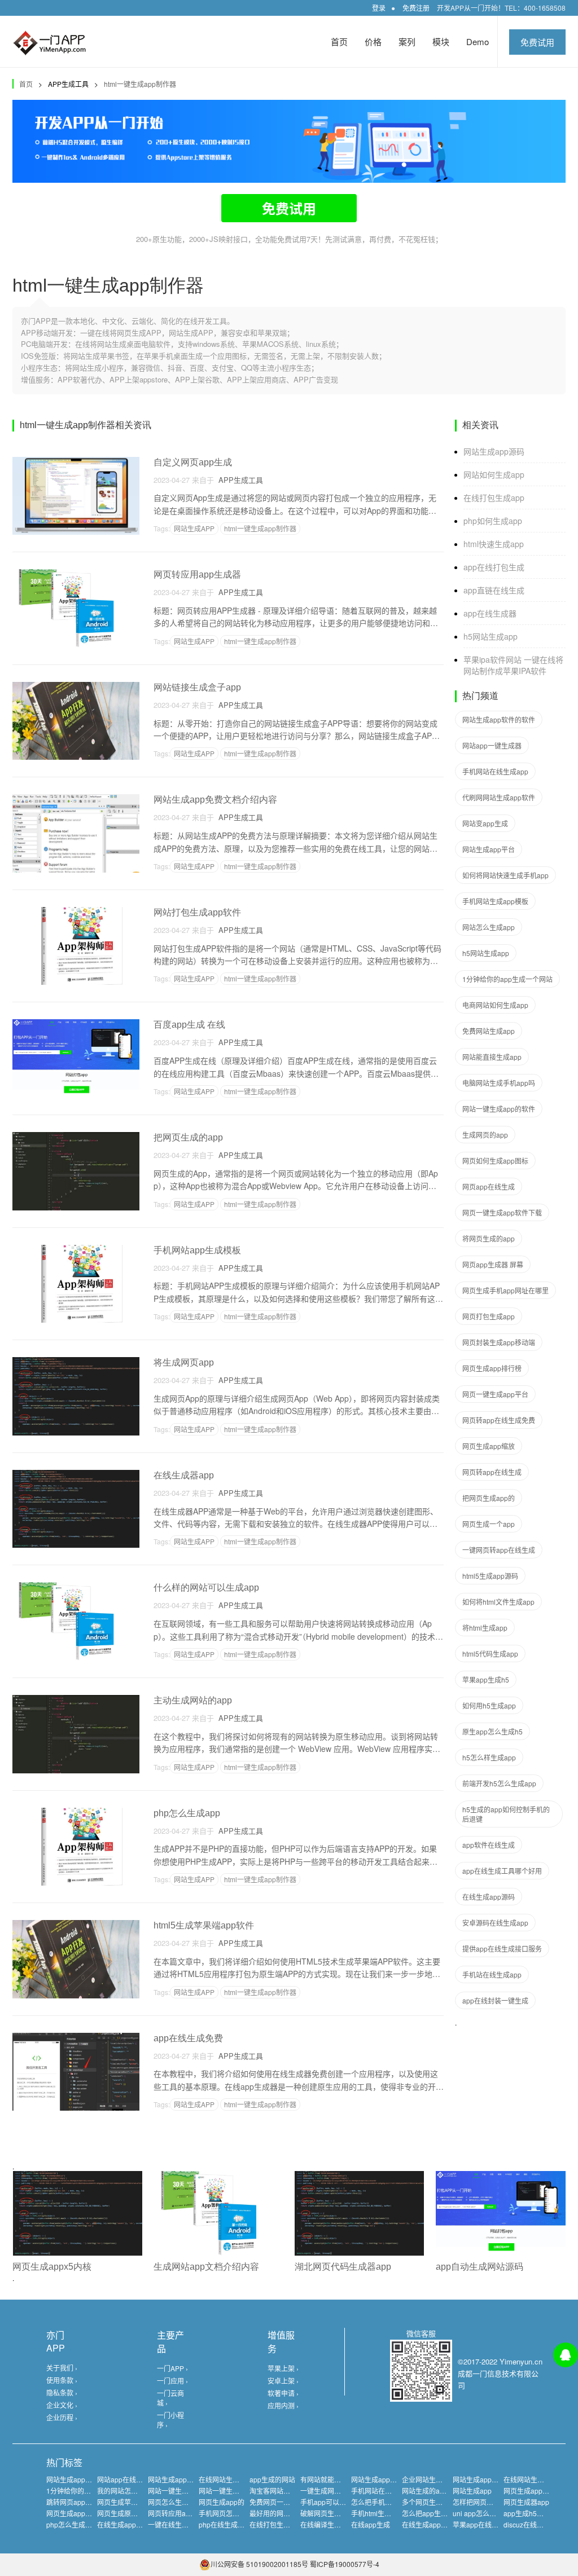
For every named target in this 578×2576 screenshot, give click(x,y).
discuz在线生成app (533, 2524)
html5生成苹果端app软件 (204, 1925)
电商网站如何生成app (495, 1005)
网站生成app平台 (489, 849)
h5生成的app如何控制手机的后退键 (506, 1814)
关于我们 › (62, 2368)
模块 (441, 41)
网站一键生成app (225, 2491)
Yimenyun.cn (521, 2361)
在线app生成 (371, 2524)
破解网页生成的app (330, 2513)
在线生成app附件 (123, 2524)
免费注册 (416, 8)
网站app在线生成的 (127, 2479)
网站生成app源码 (494, 451)
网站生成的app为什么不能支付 (448, 2491)
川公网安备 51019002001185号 (259, 2564)
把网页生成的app (188, 1137)
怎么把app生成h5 (429, 2513)
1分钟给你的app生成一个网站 (507, 979)
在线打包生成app (494, 497)
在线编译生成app (327, 2524)
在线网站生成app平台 (537, 2479)
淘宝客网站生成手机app (286, 2491)
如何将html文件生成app (498, 1602)
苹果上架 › (283, 2368)
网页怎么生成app (174, 2502)
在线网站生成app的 (228, 2479)
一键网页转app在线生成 (499, 1550)
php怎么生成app (187, 1813)
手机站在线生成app (492, 1974)
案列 (407, 41)
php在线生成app (224, 2524)
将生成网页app (184, 1362)
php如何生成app (493, 521)
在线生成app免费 (428, 2524)
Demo (478, 41)
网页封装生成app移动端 (499, 1342)
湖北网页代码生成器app (343, 2267)
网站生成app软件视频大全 (391, 2479)
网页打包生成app (489, 1316)
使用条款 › (62, 2380)
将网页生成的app (489, 1238)
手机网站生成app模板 (495, 901)
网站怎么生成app (489, 927)
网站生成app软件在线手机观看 (194, 2479)
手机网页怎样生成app (232, 2513)
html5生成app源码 (490, 1576)
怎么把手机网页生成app (387, 2502)
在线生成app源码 (489, 1897)
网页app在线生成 (489, 1186)
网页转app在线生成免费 (499, 1420)
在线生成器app (184, 1475)
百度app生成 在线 (189, 1025)
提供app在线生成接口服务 (502, 1948)
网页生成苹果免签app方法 (137, 2502)
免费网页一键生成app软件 (289, 2502)
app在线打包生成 (494, 567)
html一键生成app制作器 (140, 84)
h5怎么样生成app (489, 1757)
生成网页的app (485, 1135)
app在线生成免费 (188, 2038)
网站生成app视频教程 (486, 2479)
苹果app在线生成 (479, 2524)
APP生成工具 (238, 480)
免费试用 (537, 42)
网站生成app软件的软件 (499, 719)
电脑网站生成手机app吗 (499, 1083)
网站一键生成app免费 (181, 2491)
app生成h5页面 (527, 2513)
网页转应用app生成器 (197, 574)
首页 (339, 41)
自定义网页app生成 (193, 462)
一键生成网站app (327, 2491)
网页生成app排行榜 (492, 1368)
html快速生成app (494, 544)
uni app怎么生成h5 (482, 2513)
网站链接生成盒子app (197, 687)
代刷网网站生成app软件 (499, 797)
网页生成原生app (123, 2513)
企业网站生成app (428, 2479)
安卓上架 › (283, 2381)
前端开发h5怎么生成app (499, 1783)
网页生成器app (526, 2502)
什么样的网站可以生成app (206, 1588)
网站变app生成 (485, 823)
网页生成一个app (489, 1524)
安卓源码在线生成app (495, 1923)
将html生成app (485, 1628)
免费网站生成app (489, 1031)
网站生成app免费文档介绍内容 (215, 800)
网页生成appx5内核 (52, 2267)
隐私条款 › (62, 2392)
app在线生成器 (490, 613)
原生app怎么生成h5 (492, 1731)
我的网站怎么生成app (130, 2491)
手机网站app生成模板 (197, 1250)
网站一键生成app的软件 (499, 1109)
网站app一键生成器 (492, 745)
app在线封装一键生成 (495, 2000)
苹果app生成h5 (486, 1679)
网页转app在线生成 (492, 1472)
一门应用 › (172, 2381)
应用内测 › (283, 2405)
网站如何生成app (494, 474)
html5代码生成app (490, 1654)
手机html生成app (377, 2513)
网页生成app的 (222, 2502)
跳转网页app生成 (73, 2502)
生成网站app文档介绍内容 (206, 2267)
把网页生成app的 (489, 1498)
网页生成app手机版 (76, 2513)
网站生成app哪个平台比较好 (89, 2479)
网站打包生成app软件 (197, 912)
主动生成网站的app (193, 1700)
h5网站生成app (491, 636)
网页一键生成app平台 (495, 1394)
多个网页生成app (428, 2502)
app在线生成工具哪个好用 (502, 1871)
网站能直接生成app (492, 1057)
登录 (379, 8)
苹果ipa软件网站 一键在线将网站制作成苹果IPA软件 (513, 665)
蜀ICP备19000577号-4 (345, 2564)
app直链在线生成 (494, 590)
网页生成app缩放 (489, 1446)
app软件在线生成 (489, 1845)
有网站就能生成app (330, 2479)
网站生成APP (194, 528)
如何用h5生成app (489, 1705)
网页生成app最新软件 (537, 2491)
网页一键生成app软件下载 (502, 1212)
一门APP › (172, 2368)
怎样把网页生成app (482, 2502)
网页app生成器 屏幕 (493, 1264)
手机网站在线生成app (495, 771)
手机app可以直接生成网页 (340, 2502)
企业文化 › (62, 2405)
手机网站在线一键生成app (391, 2491)
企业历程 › (62, 2417)
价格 (373, 41)
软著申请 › (283, 2393)
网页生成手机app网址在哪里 (505, 1290)
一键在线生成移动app (181, 2524)
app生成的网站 (272, 2479)
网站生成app (472, 2491)
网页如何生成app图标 (495, 1161)
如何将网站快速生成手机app (505, 875)
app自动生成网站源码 (480, 2267)
